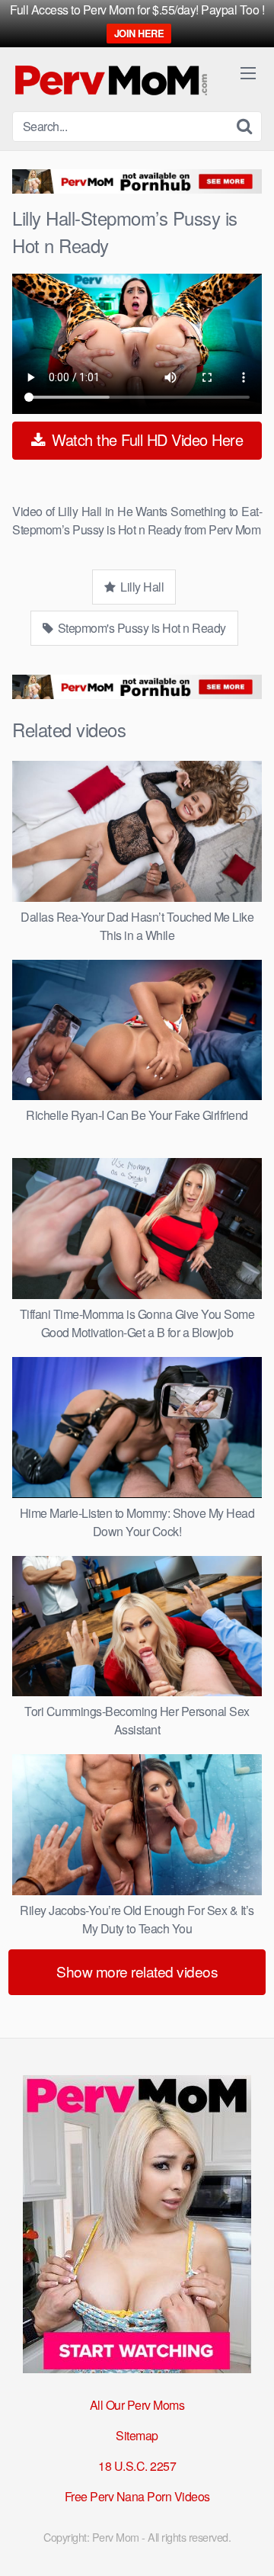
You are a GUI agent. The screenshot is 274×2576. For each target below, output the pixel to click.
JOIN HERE (139, 33)
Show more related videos (137, 1971)
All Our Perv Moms (137, 2405)
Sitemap (137, 2435)
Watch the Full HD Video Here (146, 439)
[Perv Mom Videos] (112, 79)
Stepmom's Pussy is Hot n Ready (140, 628)
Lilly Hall (141, 587)
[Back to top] (247, 2542)
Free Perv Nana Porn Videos (137, 2496)
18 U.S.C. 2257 (137, 2466)
